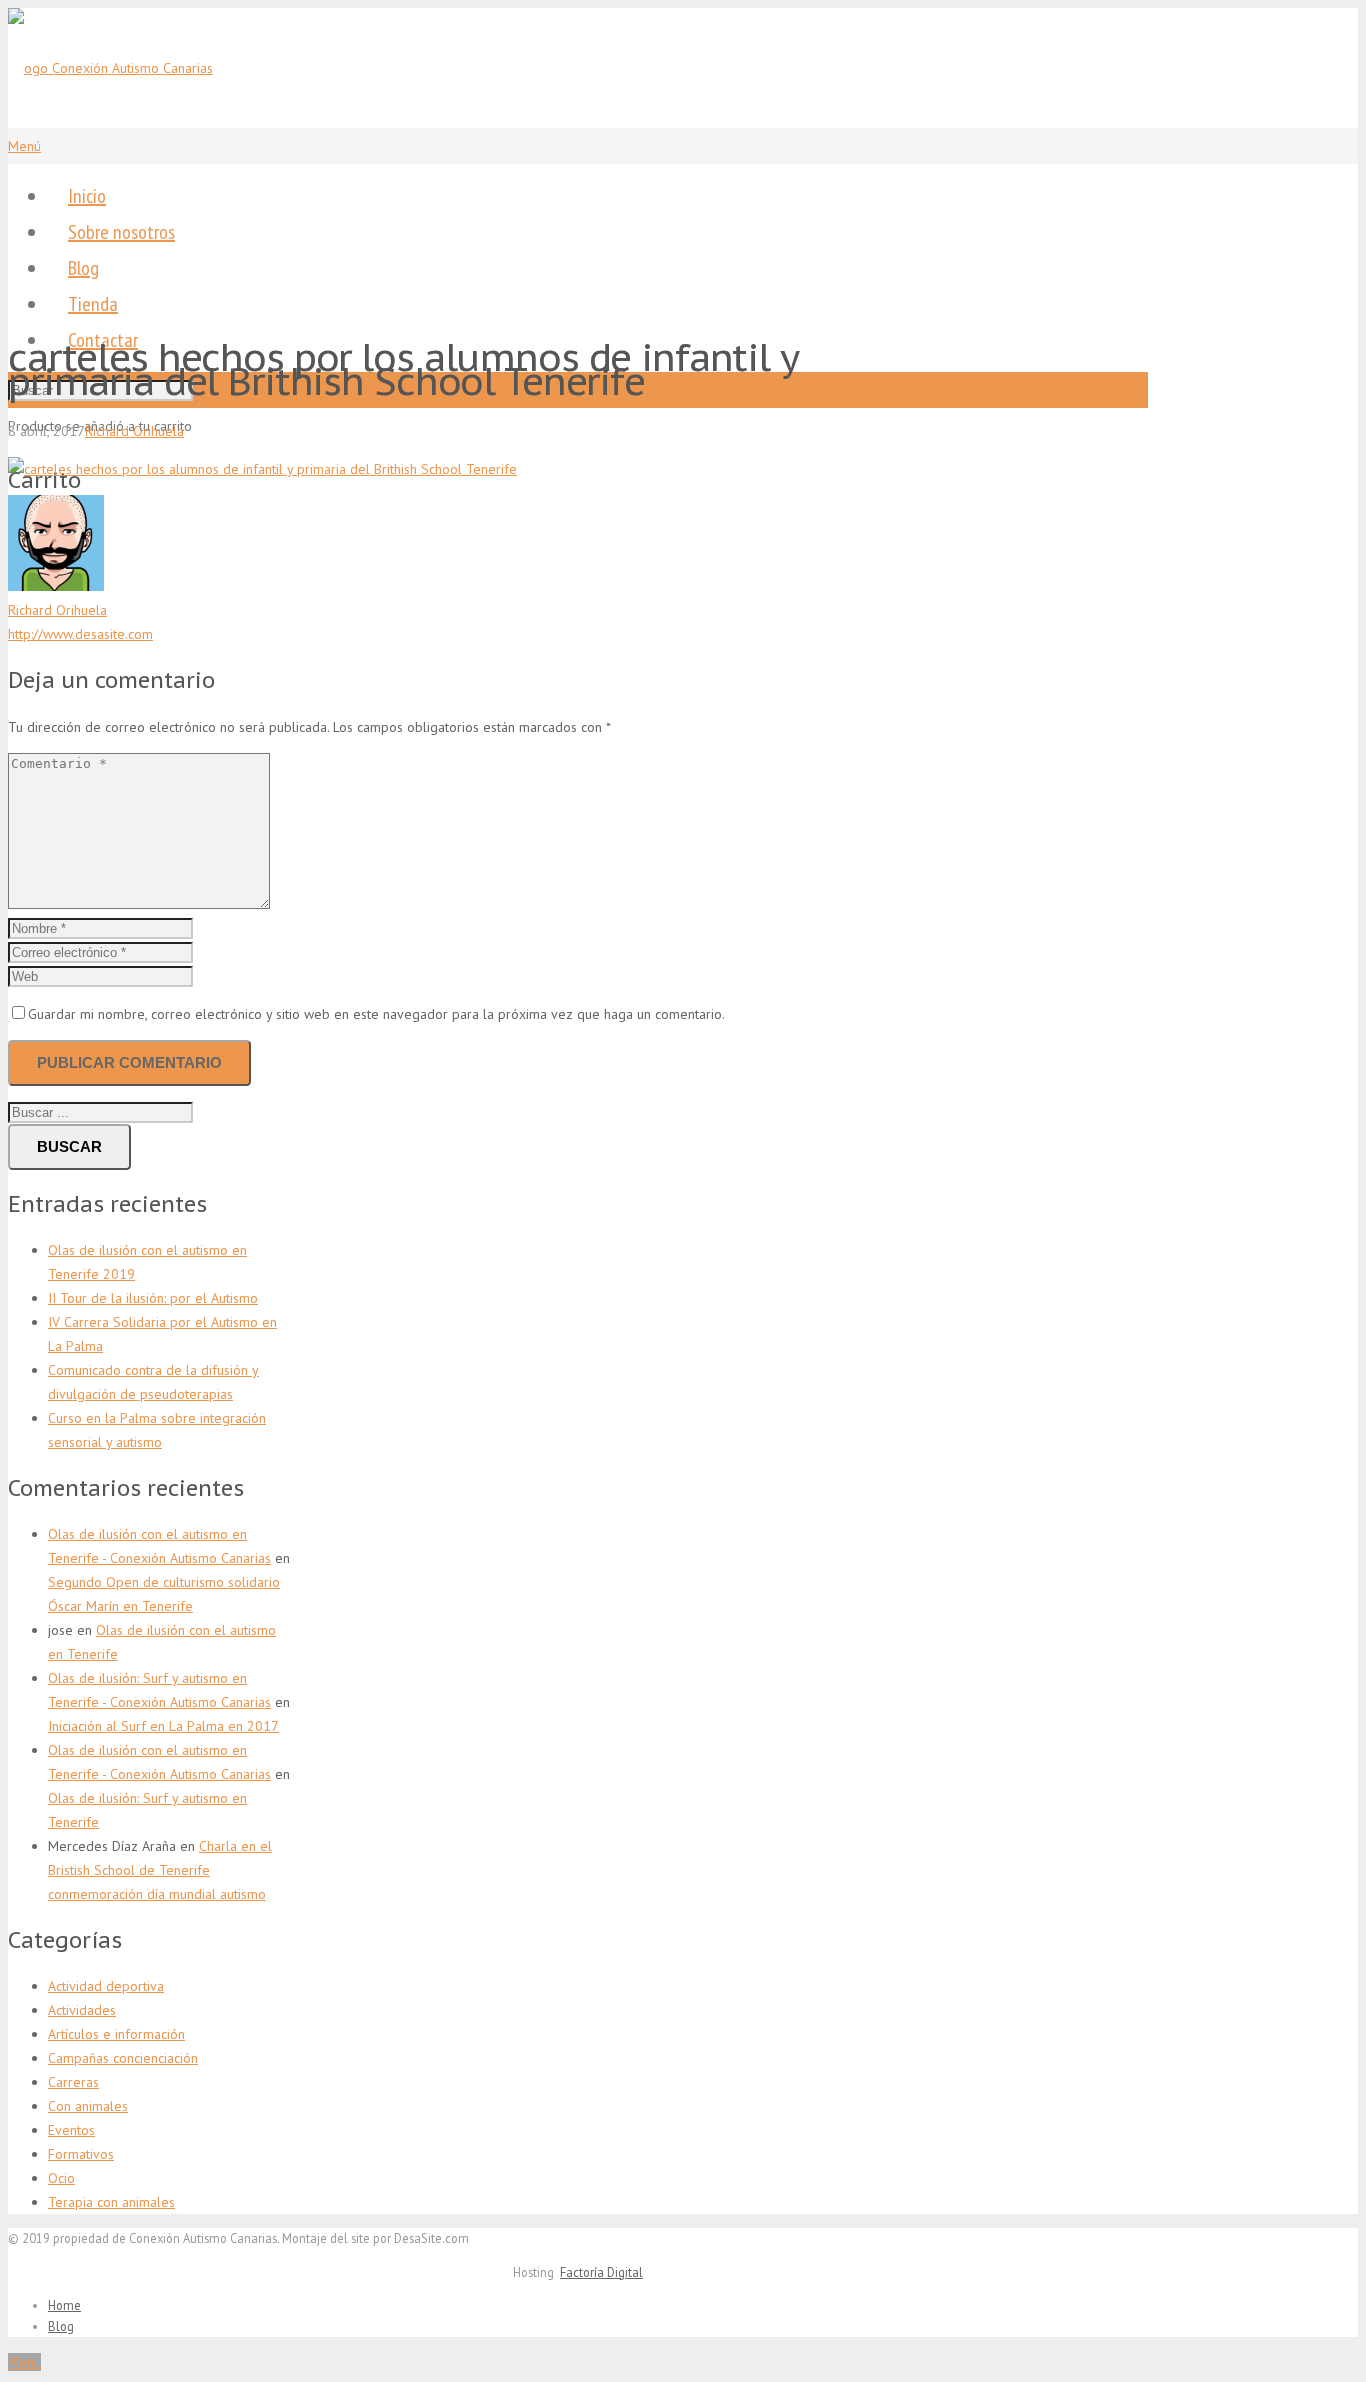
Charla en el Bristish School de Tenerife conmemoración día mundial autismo (160, 1870)
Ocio (61, 2178)
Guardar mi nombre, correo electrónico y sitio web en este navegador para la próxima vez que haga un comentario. (376, 1014)
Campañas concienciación (123, 2058)
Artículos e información (116, 2034)
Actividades (82, 2010)
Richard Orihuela (134, 431)
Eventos (71, 2130)
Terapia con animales (111, 2202)
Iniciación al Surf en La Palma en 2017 (163, 1726)
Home (64, 2305)
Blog (61, 2326)
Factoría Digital (601, 2272)
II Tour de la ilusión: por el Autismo (153, 1298)
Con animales (88, 2106)
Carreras (73, 2082)
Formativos (81, 2154)
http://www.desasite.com (80, 634)
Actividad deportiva (106, 1986)
